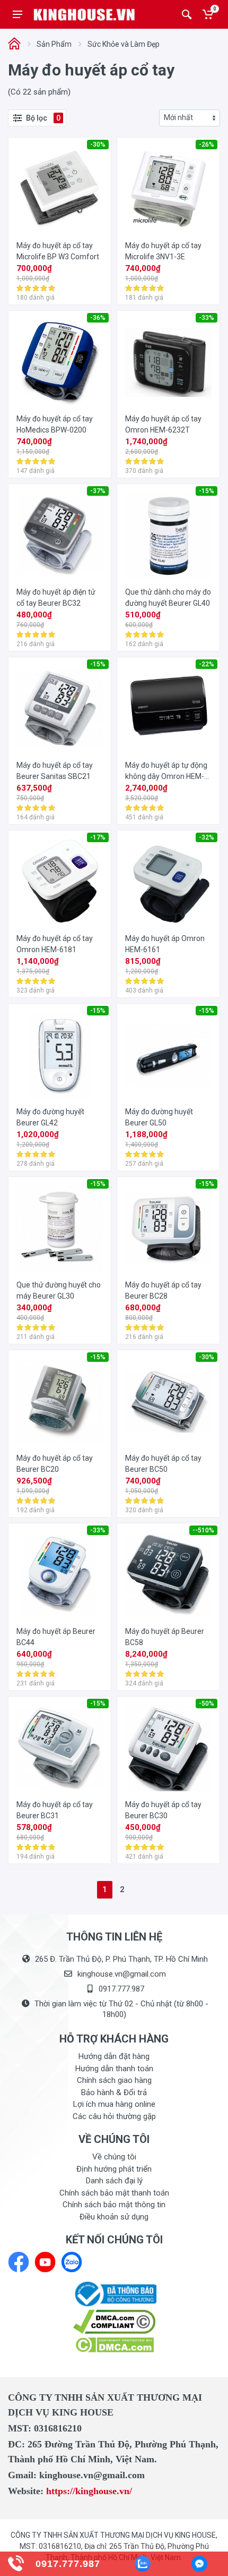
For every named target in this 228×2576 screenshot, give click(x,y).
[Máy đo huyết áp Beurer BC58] (168, 1575)
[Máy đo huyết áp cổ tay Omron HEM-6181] (60, 882)
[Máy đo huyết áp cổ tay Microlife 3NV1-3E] (168, 189)
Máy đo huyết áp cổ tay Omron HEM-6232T (163, 424)
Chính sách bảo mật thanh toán (114, 2193)
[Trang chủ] (14, 44)
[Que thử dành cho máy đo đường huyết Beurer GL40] (168, 535)
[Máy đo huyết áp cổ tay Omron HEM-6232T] (168, 362)
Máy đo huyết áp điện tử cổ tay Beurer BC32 (56, 598)
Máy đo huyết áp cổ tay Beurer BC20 (55, 1464)
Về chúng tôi (114, 2157)
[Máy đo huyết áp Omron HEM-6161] (168, 882)
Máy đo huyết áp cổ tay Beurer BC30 (163, 1810)
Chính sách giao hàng (114, 2080)
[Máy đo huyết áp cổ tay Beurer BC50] (168, 1401)
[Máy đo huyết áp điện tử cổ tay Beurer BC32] (60, 535)
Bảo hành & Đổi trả (114, 2092)
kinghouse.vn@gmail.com (122, 1974)
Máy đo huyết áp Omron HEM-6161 (165, 944)
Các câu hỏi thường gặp (114, 2116)
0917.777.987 (121, 1989)
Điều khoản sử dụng (114, 2217)
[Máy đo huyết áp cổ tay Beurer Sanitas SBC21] (60, 709)
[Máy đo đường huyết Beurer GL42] (60, 1055)
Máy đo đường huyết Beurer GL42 (50, 1117)
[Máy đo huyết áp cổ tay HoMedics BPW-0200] (60, 362)
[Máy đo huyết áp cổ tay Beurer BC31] (60, 1748)
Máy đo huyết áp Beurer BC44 (56, 1637)
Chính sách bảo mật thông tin (114, 2205)
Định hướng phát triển (114, 2169)
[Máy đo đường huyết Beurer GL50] (168, 1055)
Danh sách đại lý (114, 2181)
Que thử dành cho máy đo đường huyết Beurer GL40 (168, 598)
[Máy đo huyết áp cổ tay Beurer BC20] (60, 1401)
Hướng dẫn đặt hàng (114, 2056)
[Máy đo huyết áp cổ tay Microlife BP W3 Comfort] (60, 189)
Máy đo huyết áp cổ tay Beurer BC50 (163, 1464)
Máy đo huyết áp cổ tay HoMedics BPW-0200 (55, 424)
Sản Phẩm (54, 44)
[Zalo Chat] (143, 2564)
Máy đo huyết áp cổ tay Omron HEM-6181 (55, 944)
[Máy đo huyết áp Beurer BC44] (60, 1575)
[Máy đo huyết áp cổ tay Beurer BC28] (168, 1228)
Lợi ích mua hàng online (114, 2104)
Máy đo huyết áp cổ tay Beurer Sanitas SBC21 (55, 771)
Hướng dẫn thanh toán (114, 2069)
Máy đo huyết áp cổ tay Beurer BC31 (55, 1810)
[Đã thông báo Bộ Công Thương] (114, 2293)
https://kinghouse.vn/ (89, 2491)
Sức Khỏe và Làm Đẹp (124, 44)
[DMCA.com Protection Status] (114, 2344)
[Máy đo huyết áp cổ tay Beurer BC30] (168, 1748)
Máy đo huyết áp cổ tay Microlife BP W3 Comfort (58, 251)
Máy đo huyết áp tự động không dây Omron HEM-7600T (166, 772)
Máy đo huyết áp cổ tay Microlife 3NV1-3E (163, 251)
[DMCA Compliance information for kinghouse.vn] (114, 2322)
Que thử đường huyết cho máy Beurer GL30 (59, 1290)
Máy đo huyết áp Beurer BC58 (165, 1637)
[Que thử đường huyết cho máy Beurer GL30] (60, 1228)
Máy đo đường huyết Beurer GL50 (159, 1117)
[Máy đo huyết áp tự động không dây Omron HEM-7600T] (168, 709)
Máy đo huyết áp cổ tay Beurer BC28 (163, 1290)
